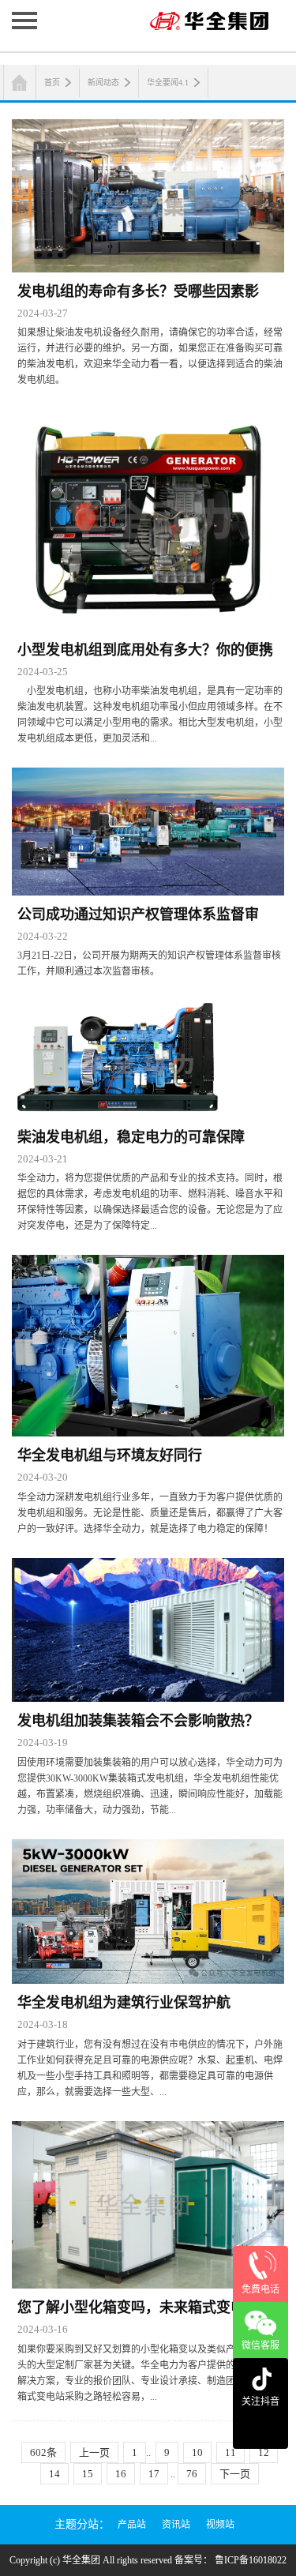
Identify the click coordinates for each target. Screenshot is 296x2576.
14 (54, 2474)
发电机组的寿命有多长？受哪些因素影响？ (138, 295)
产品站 (132, 2525)
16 (121, 2474)
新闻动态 (103, 83)
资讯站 (176, 2525)
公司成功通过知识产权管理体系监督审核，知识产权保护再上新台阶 (138, 918)
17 (154, 2474)
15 (88, 2474)
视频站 (220, 2525)
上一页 (94, 2452)
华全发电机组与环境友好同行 (110, 1455)
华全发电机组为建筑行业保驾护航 (124, 2003)
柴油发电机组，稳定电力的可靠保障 (131, 1137)
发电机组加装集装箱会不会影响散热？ (138, 1721)
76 (192, 2474)
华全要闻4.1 (168, 83)
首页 (52, 83)
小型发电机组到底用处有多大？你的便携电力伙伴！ (145, 653)
